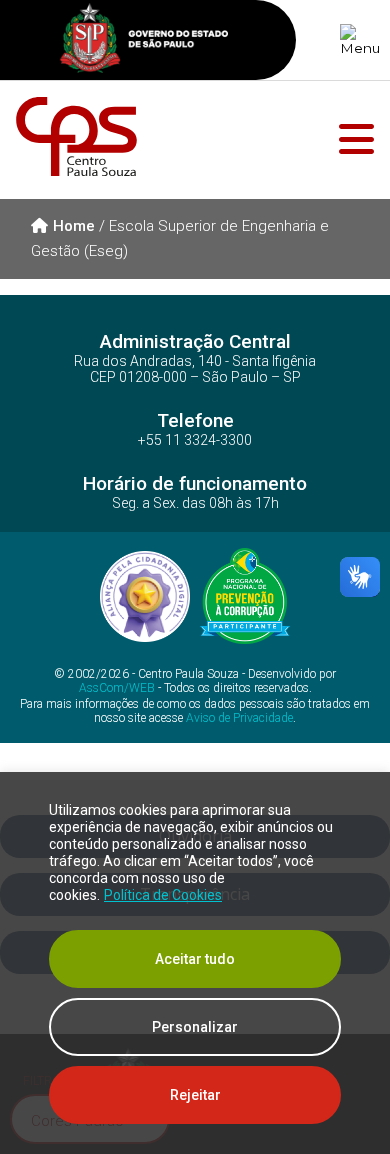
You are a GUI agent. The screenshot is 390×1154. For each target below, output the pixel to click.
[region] (195, 963)
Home (74, 226)
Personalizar (195, 1027)
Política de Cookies (163, 895)
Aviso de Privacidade (239, 718)
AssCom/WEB (117, 688)
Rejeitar (195, 1095)
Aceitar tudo (195, 959)
